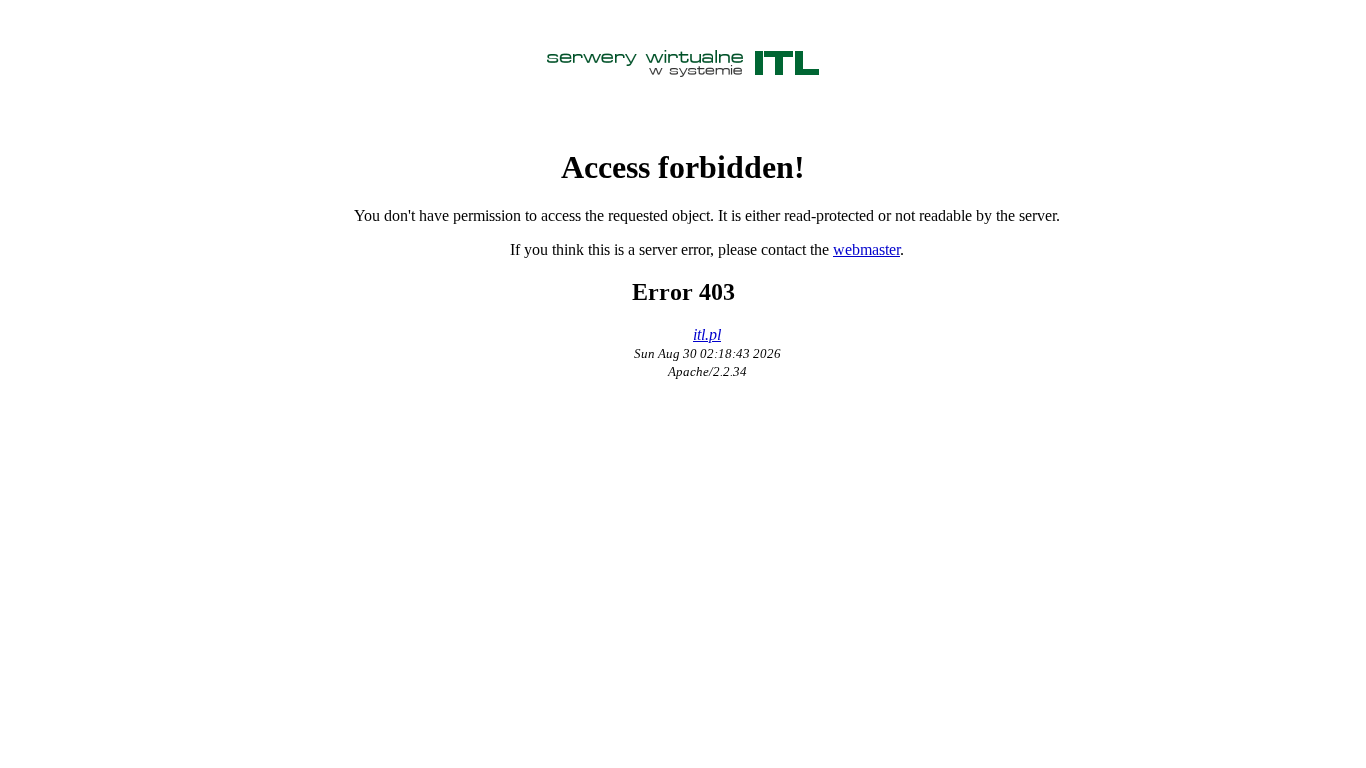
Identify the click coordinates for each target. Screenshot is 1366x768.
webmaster (866, 249)
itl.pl (707, 334)
